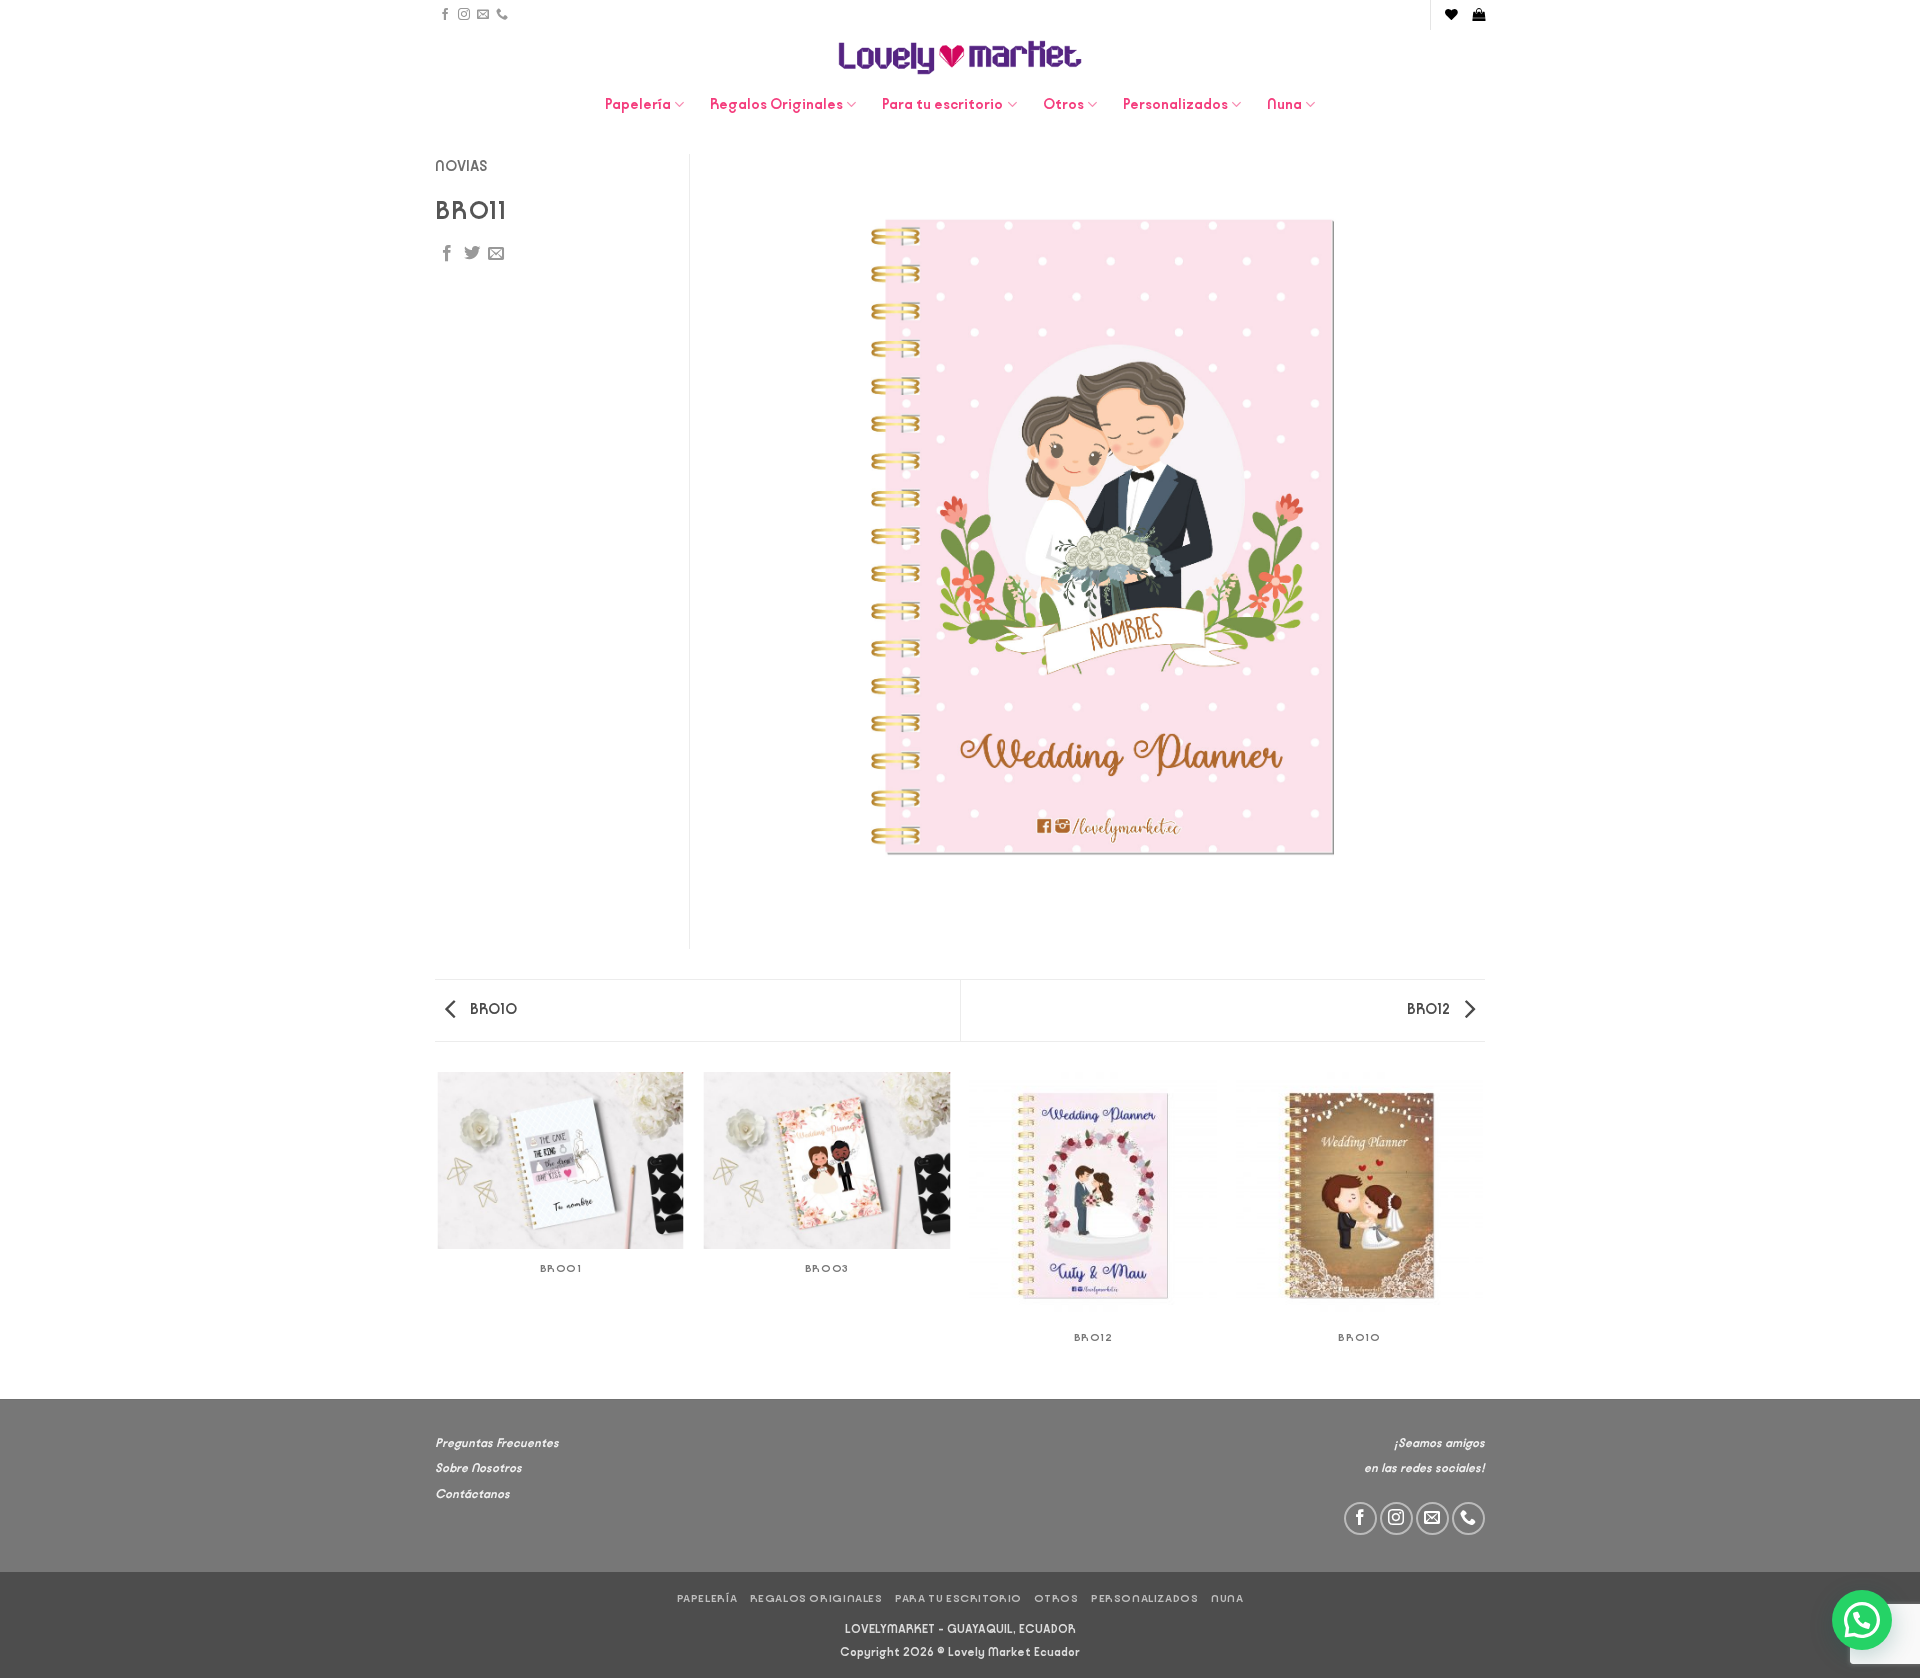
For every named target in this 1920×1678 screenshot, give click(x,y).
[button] (1478, 14)
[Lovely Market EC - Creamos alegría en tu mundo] (960, 57)
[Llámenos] (502, 15)
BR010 (492, 1009)
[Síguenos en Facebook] (445, 15)
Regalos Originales (776, 104)
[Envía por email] (496, 254)
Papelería (638, 104)
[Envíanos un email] (483, 15)
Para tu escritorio (942, 104)
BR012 (1430, 1009)
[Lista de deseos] (1451, 14)
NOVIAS (461, 166)
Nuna (1284, 104)
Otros (1063, 104)
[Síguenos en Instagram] (464, 15)
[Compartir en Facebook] (447, 254)
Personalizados (1175, 104)
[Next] (1482, 1234)
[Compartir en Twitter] (472, 254)
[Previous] (439, 1234)
